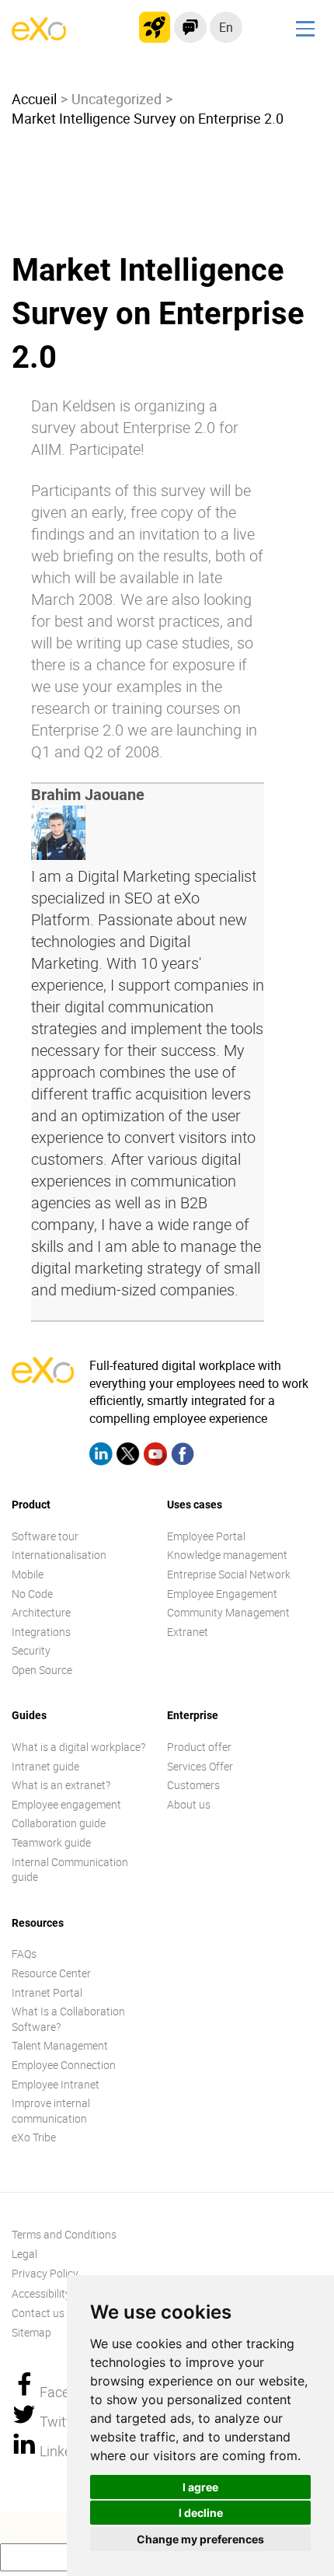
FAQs (24, 1954)
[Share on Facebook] (26, 2392)
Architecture (41, 1612)
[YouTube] (155, 1456)
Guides (29, 1715)
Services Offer (200, 1766)
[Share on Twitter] (26, 2421)
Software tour (45, 1536)
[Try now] (155, 27)
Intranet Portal (47, 1992)
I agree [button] (200, 2487)
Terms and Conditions (64, 2234)
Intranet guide (45, 1766)
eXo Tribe (34, 2137)
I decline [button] (201, 2513)
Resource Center (51, 1973)
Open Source (42, 1670)
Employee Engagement (222, 1594)
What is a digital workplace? (78, 1747)
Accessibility (41, 2293)
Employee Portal (206, 1536)
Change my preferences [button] (200, 2539)
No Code (32, 1594)
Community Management (228, 1612)
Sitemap (31, 2332)
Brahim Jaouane (88, 795)
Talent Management (60, 2045)
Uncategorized (117, 99)
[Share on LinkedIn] (26, 2451)
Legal (24, 2254)
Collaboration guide (59, 1823)
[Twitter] (128, 1456)
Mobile (28, 1574)
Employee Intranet (56, 2084)
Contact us (38, 2313)
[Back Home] (39, 36)
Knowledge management (227, 1555)
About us (189, 1804)
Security (31, 1650)
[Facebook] (183, 1456)
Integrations (41, 1632)
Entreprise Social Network (229, 1574)
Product (31, 1505)
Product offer (199, 1747)
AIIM (46, 449)
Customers (193, 1785)
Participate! (107, 449)
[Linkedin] (101, 1456)
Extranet (188, 1632)
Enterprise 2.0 (169, 427)
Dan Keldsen (73, 405)
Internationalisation (59, 1555)
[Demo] (190, 27)
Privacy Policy (45, 2273)
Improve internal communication (51, 2111)
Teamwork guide (51, 1842)
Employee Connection (64, 2065)
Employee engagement (66, 1804)
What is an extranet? (61, 1785)
